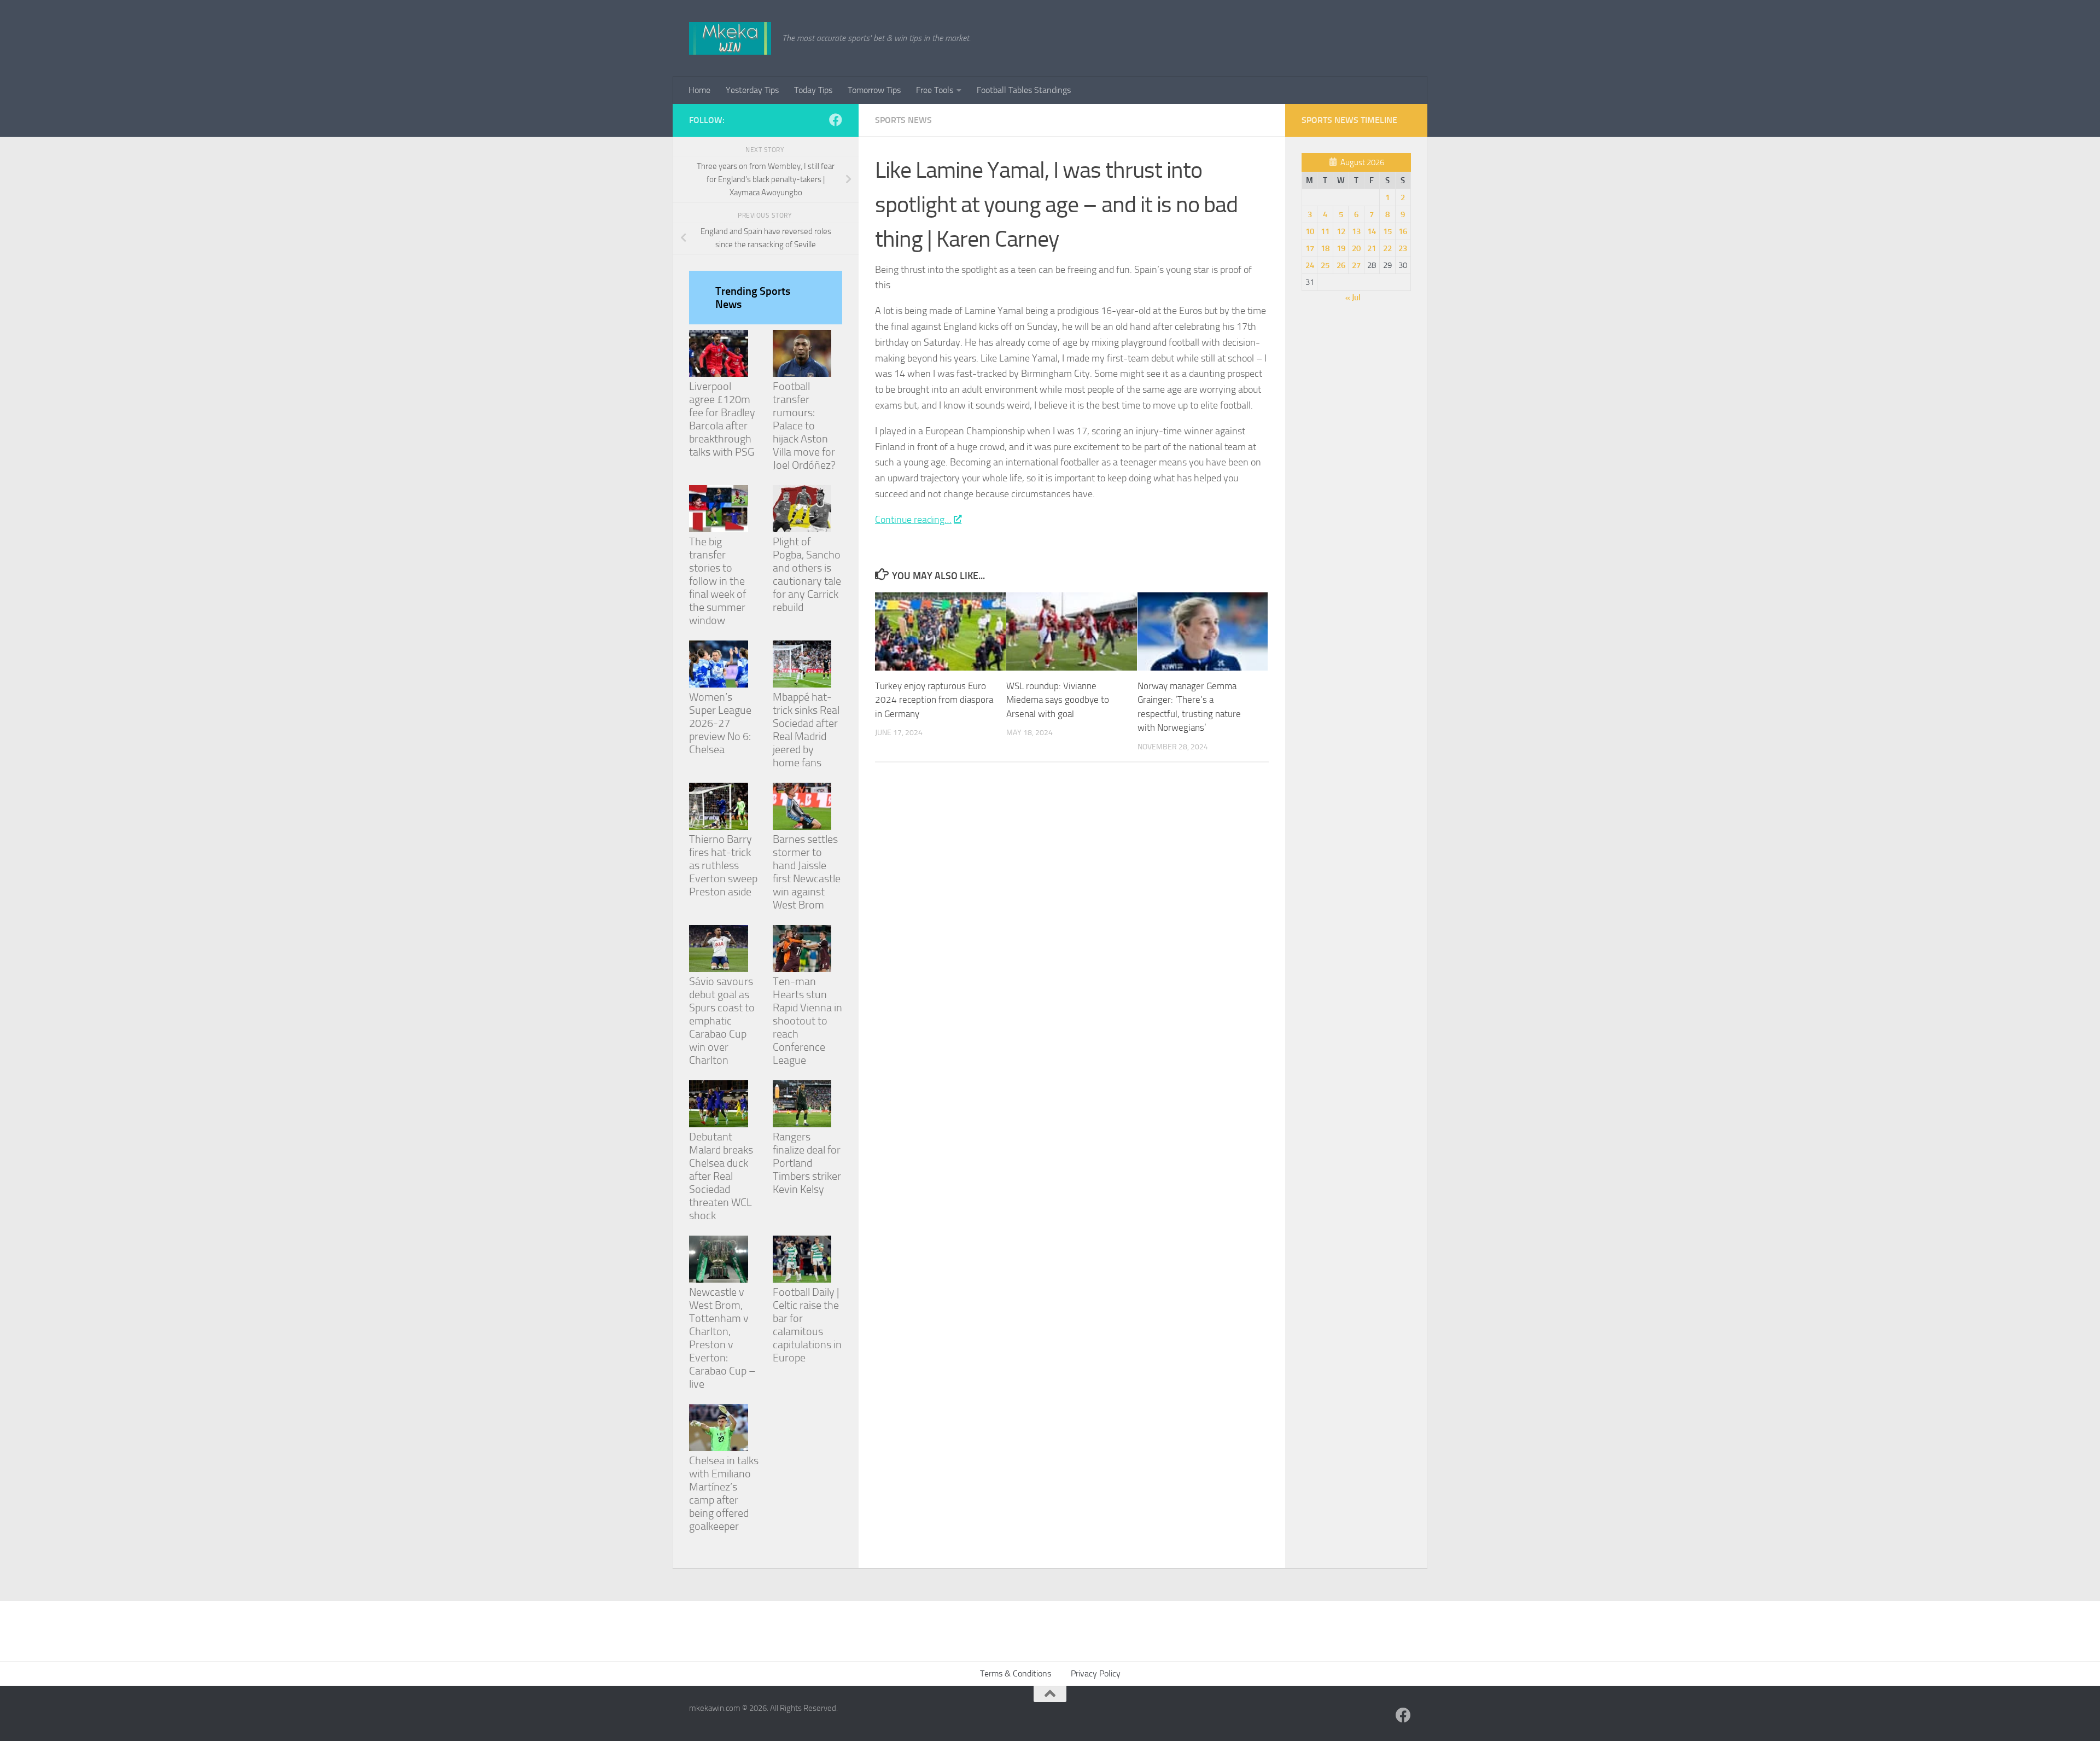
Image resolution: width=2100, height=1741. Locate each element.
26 (1341, 265)
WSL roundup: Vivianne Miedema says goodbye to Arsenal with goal (1058, 700)
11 (1325, 231)
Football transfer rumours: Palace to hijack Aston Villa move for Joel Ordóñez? (804, 426)
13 (1356, 231)
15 (1387, 231)
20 (1356, 248)
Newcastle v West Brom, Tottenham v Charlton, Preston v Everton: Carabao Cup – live (722, 1338)
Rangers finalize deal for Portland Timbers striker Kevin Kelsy (807, 1163)
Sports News (903, 120)
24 (1310, 265)
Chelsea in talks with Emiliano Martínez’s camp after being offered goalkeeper (724, 1493)
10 (1310, 231)
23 (1403, 248)
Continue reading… (913, 520)
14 (1372, 231)
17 (1310, 248)
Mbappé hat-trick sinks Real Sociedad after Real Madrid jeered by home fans (806, 730)
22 (1387, 248)
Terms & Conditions (1016, 1673)
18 (1325, 248)
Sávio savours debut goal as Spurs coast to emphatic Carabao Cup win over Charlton (722, 1021)
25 (1325, 265)
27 (1356, 265)
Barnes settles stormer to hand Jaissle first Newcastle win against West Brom (807, 872)
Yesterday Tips (752, 90)
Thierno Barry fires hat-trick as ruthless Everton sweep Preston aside (723, 865)
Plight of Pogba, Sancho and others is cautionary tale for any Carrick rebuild (807, 574)
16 (1403, 231)
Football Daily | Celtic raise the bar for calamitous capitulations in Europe (807, 1325)
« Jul (1353, 298)
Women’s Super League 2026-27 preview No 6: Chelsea (720, 723)
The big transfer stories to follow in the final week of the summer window (717, 581)
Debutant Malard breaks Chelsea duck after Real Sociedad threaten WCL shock (721, 1176)
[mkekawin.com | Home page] (730, 38)
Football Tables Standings (1024, 90)
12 (1341, 231)
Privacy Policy (1096, 1673)
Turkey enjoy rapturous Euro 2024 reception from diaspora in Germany (934, 700)
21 (1372, 248)
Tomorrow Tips (874, 90)
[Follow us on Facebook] (836, 120)
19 (1341, 248)
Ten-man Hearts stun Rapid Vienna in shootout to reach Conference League (807, 1021)
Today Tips (813, 90)
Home (699, 90)
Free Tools (935, 90)
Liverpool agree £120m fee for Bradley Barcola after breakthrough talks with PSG (722, 419)
